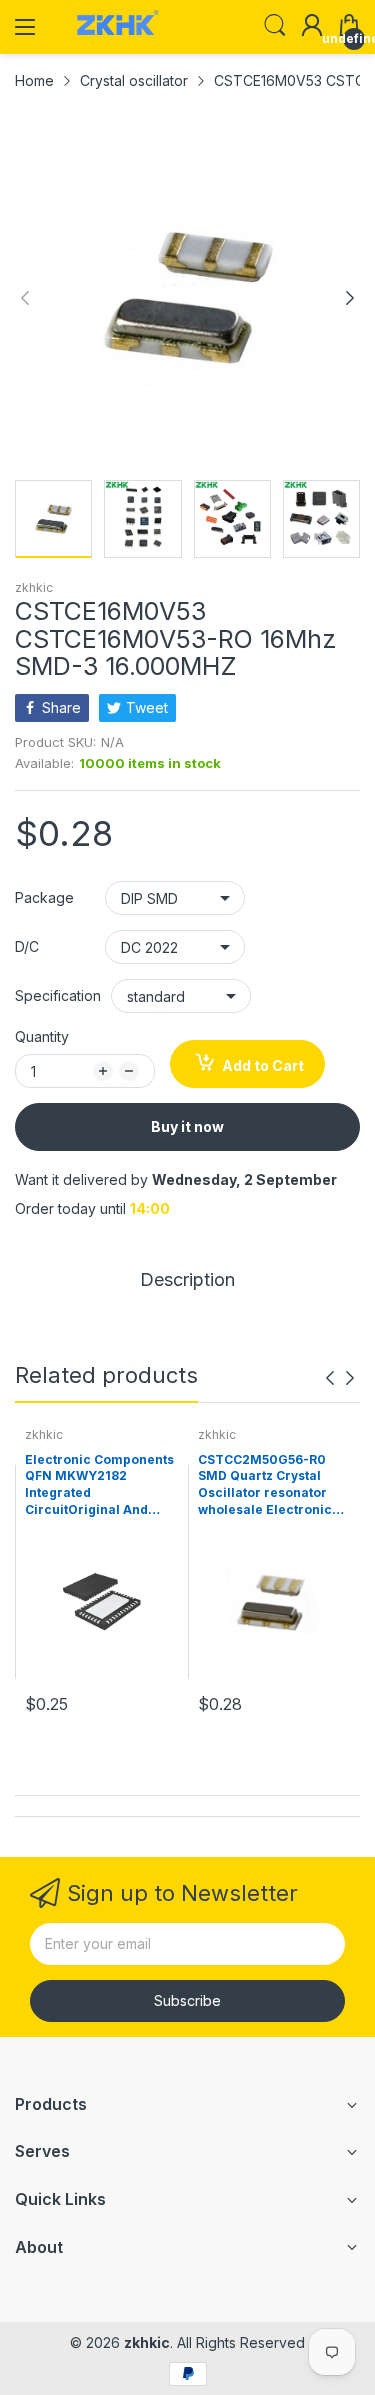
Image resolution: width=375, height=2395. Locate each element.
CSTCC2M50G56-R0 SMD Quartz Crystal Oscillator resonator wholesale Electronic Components (265, 1486)
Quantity (42, 1036)
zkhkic (34, 587)
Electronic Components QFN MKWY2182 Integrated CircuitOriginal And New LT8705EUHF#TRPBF (99, 1486)
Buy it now (187, 1126)
